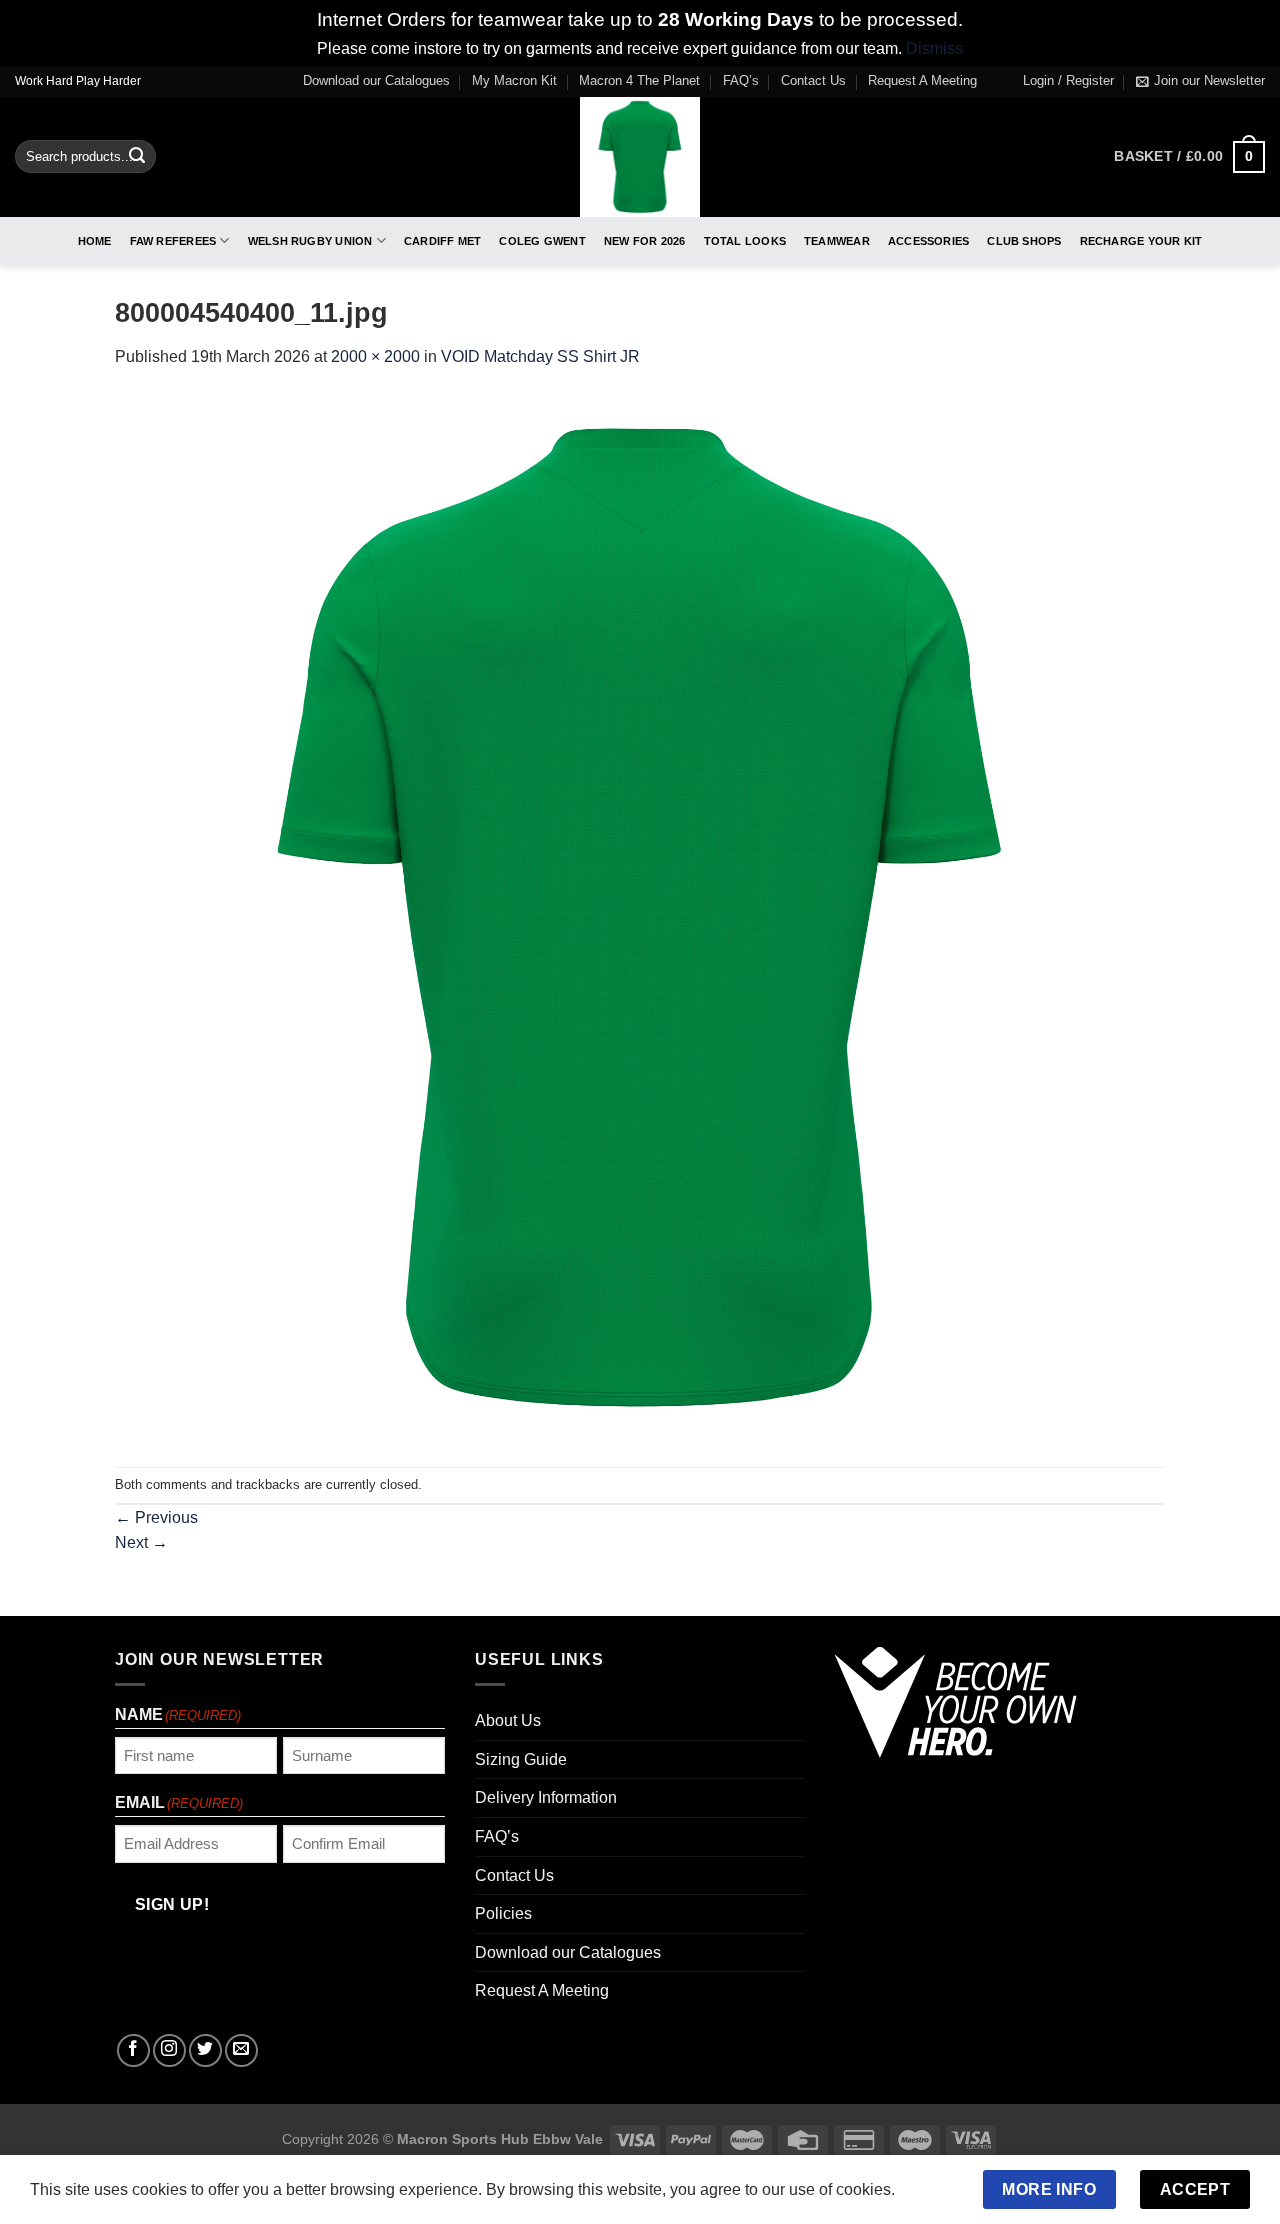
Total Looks (745, 241)
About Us (508, 1720)
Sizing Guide (521, 1759)
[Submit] (137, 157)
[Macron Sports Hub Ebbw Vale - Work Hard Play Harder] (640, 157)
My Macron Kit (514, 80)
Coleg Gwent (542, 241)
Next (141, 1542)
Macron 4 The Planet (639, 80)
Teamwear (837, 241)
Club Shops (1024, 241)
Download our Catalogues (376, 80)
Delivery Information (546, 1797)
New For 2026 (645, 241)
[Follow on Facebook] (133, 2050)
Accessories (928, 241)
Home (95, 241)
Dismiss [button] (934, 48)
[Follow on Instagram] (169, 2050)
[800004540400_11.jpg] (640, 917)
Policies (503, 1913)
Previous (156, 1517)
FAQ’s (741, 80)
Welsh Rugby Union (310, 241)
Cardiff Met (442, 241)
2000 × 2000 (375, 356)
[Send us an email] (241, 2050)
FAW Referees (173, 241)
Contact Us (813, 80)
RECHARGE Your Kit (1141, 241)
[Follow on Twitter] (205, 2050)
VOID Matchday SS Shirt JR (540, 356)
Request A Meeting (922, 80)
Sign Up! (172, 1904)
